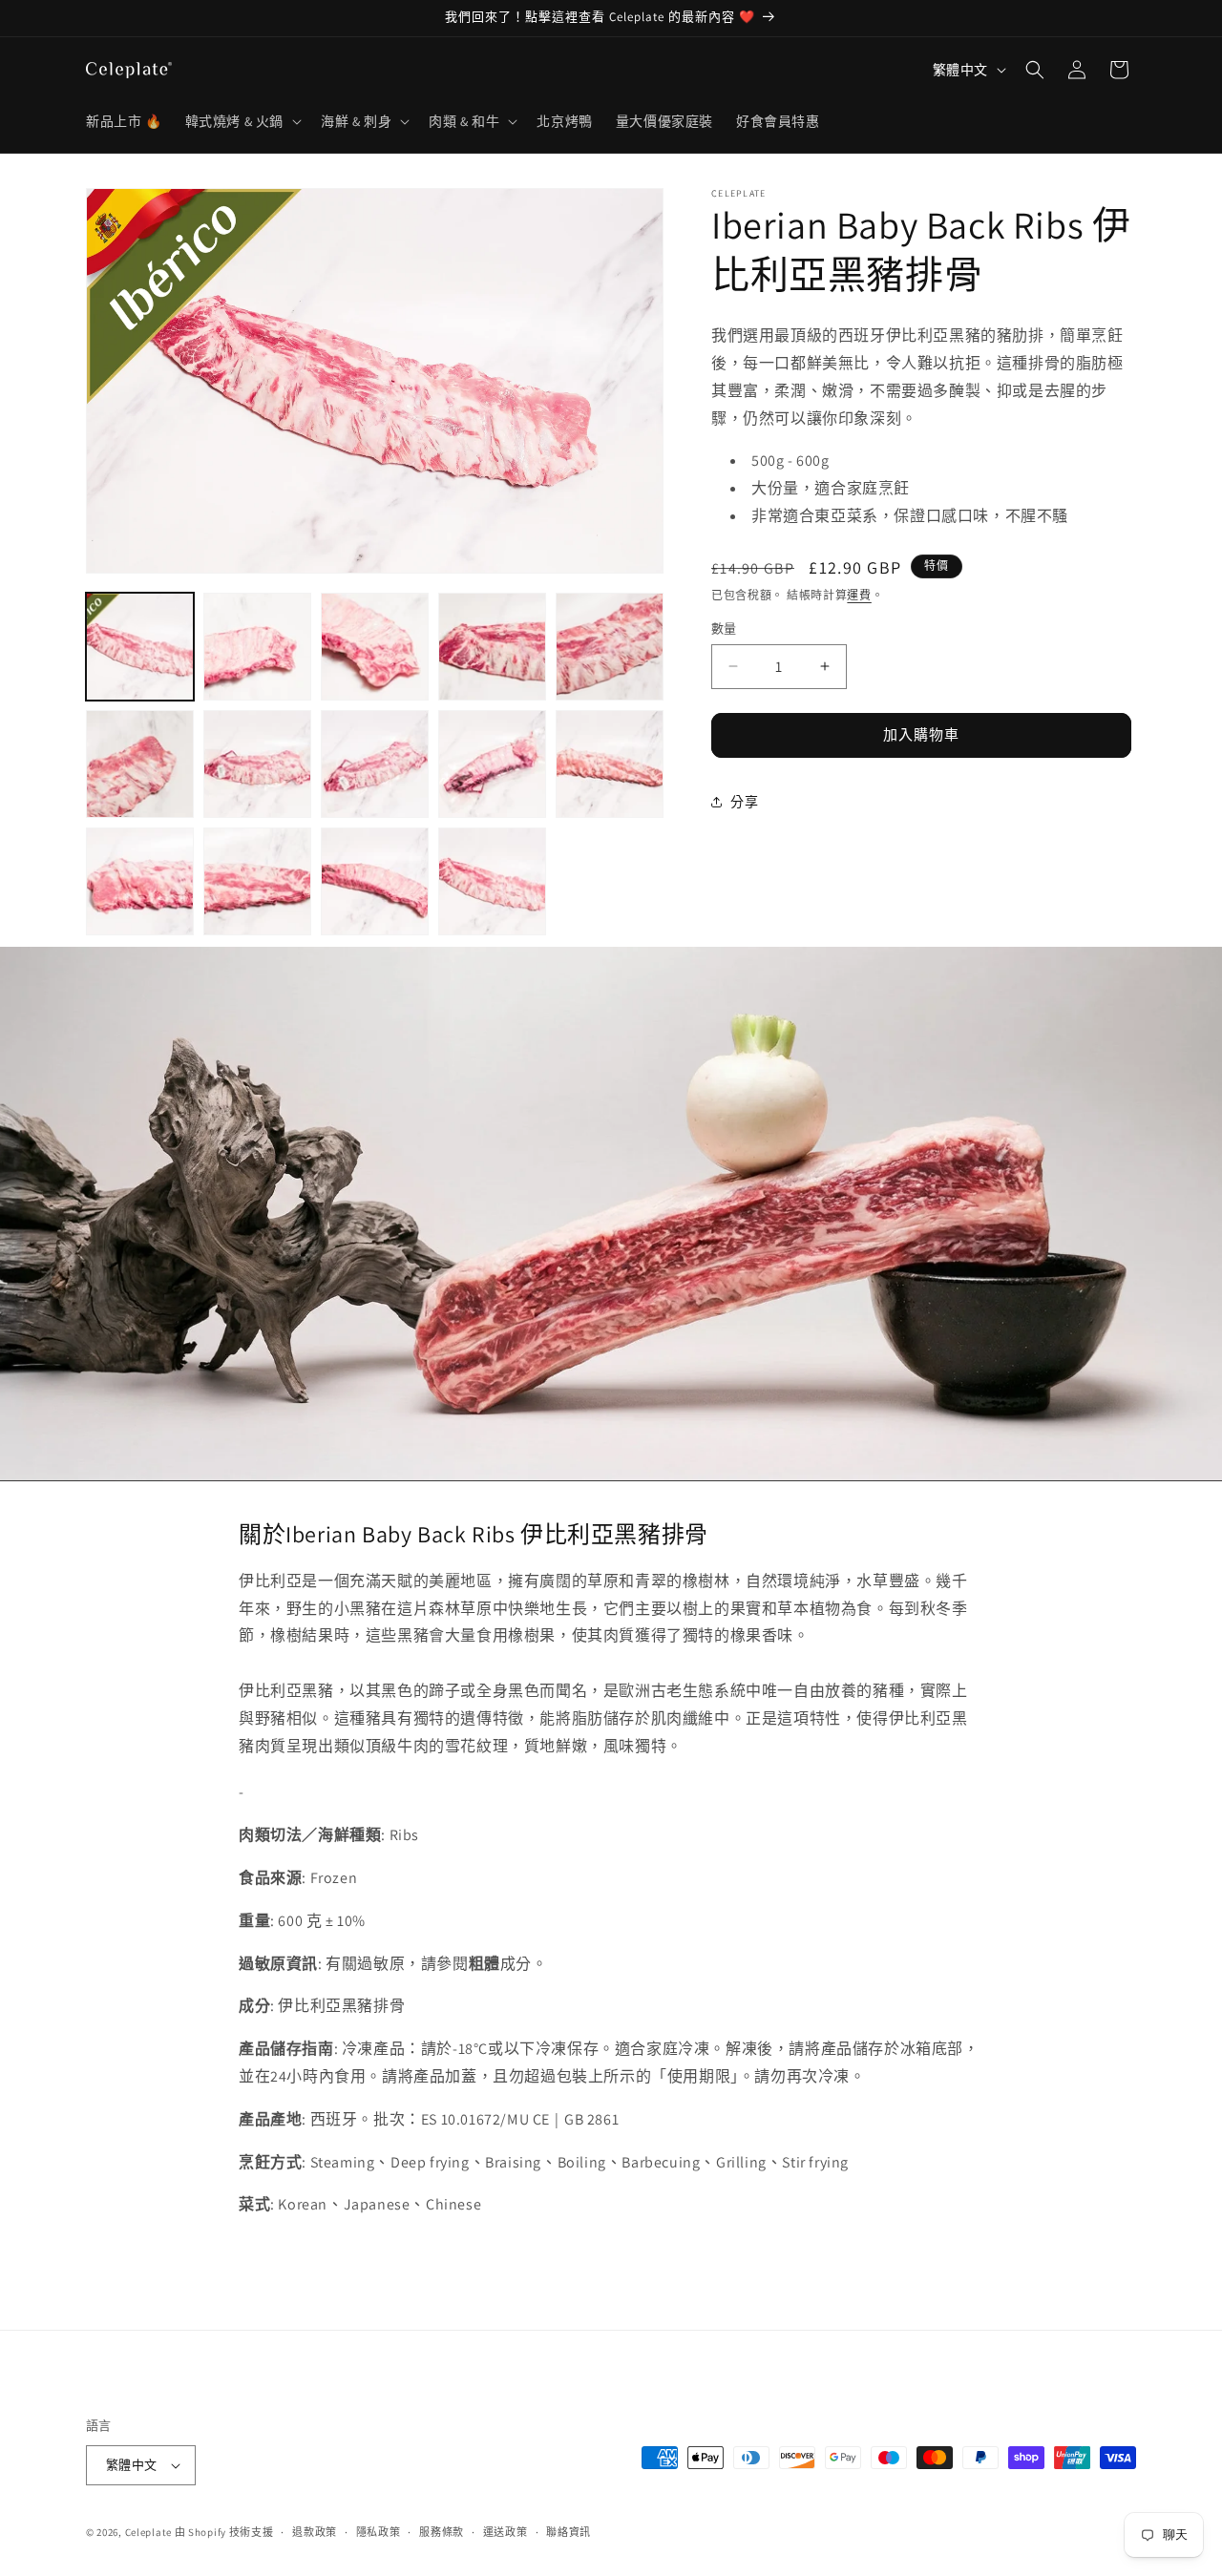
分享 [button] (744, 802)
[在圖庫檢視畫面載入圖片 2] (257, 647)
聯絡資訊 (569, 2532)
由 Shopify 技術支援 (224, 2532)
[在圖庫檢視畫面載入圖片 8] (375, 764)
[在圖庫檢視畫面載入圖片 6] (140, 764)
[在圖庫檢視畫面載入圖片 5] (610, 647)
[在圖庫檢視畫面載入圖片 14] (492, 881)
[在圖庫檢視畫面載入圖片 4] (492, 647)
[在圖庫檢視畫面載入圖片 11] (140, 881)
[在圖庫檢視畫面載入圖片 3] (375, 647)
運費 (859, 594)
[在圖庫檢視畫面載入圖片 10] (610, 764)
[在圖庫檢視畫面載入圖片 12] (257, 881)
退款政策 (315, 2532)
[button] (242, 121)
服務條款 (442, 2532)
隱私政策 (379, 2532)
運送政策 (506, 2532)
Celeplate (148, 2532)
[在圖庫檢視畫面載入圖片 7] (257, 764)
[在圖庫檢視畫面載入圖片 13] (375, 881)
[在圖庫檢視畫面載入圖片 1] (140, 647)
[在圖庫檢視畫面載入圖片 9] (492, 764)
